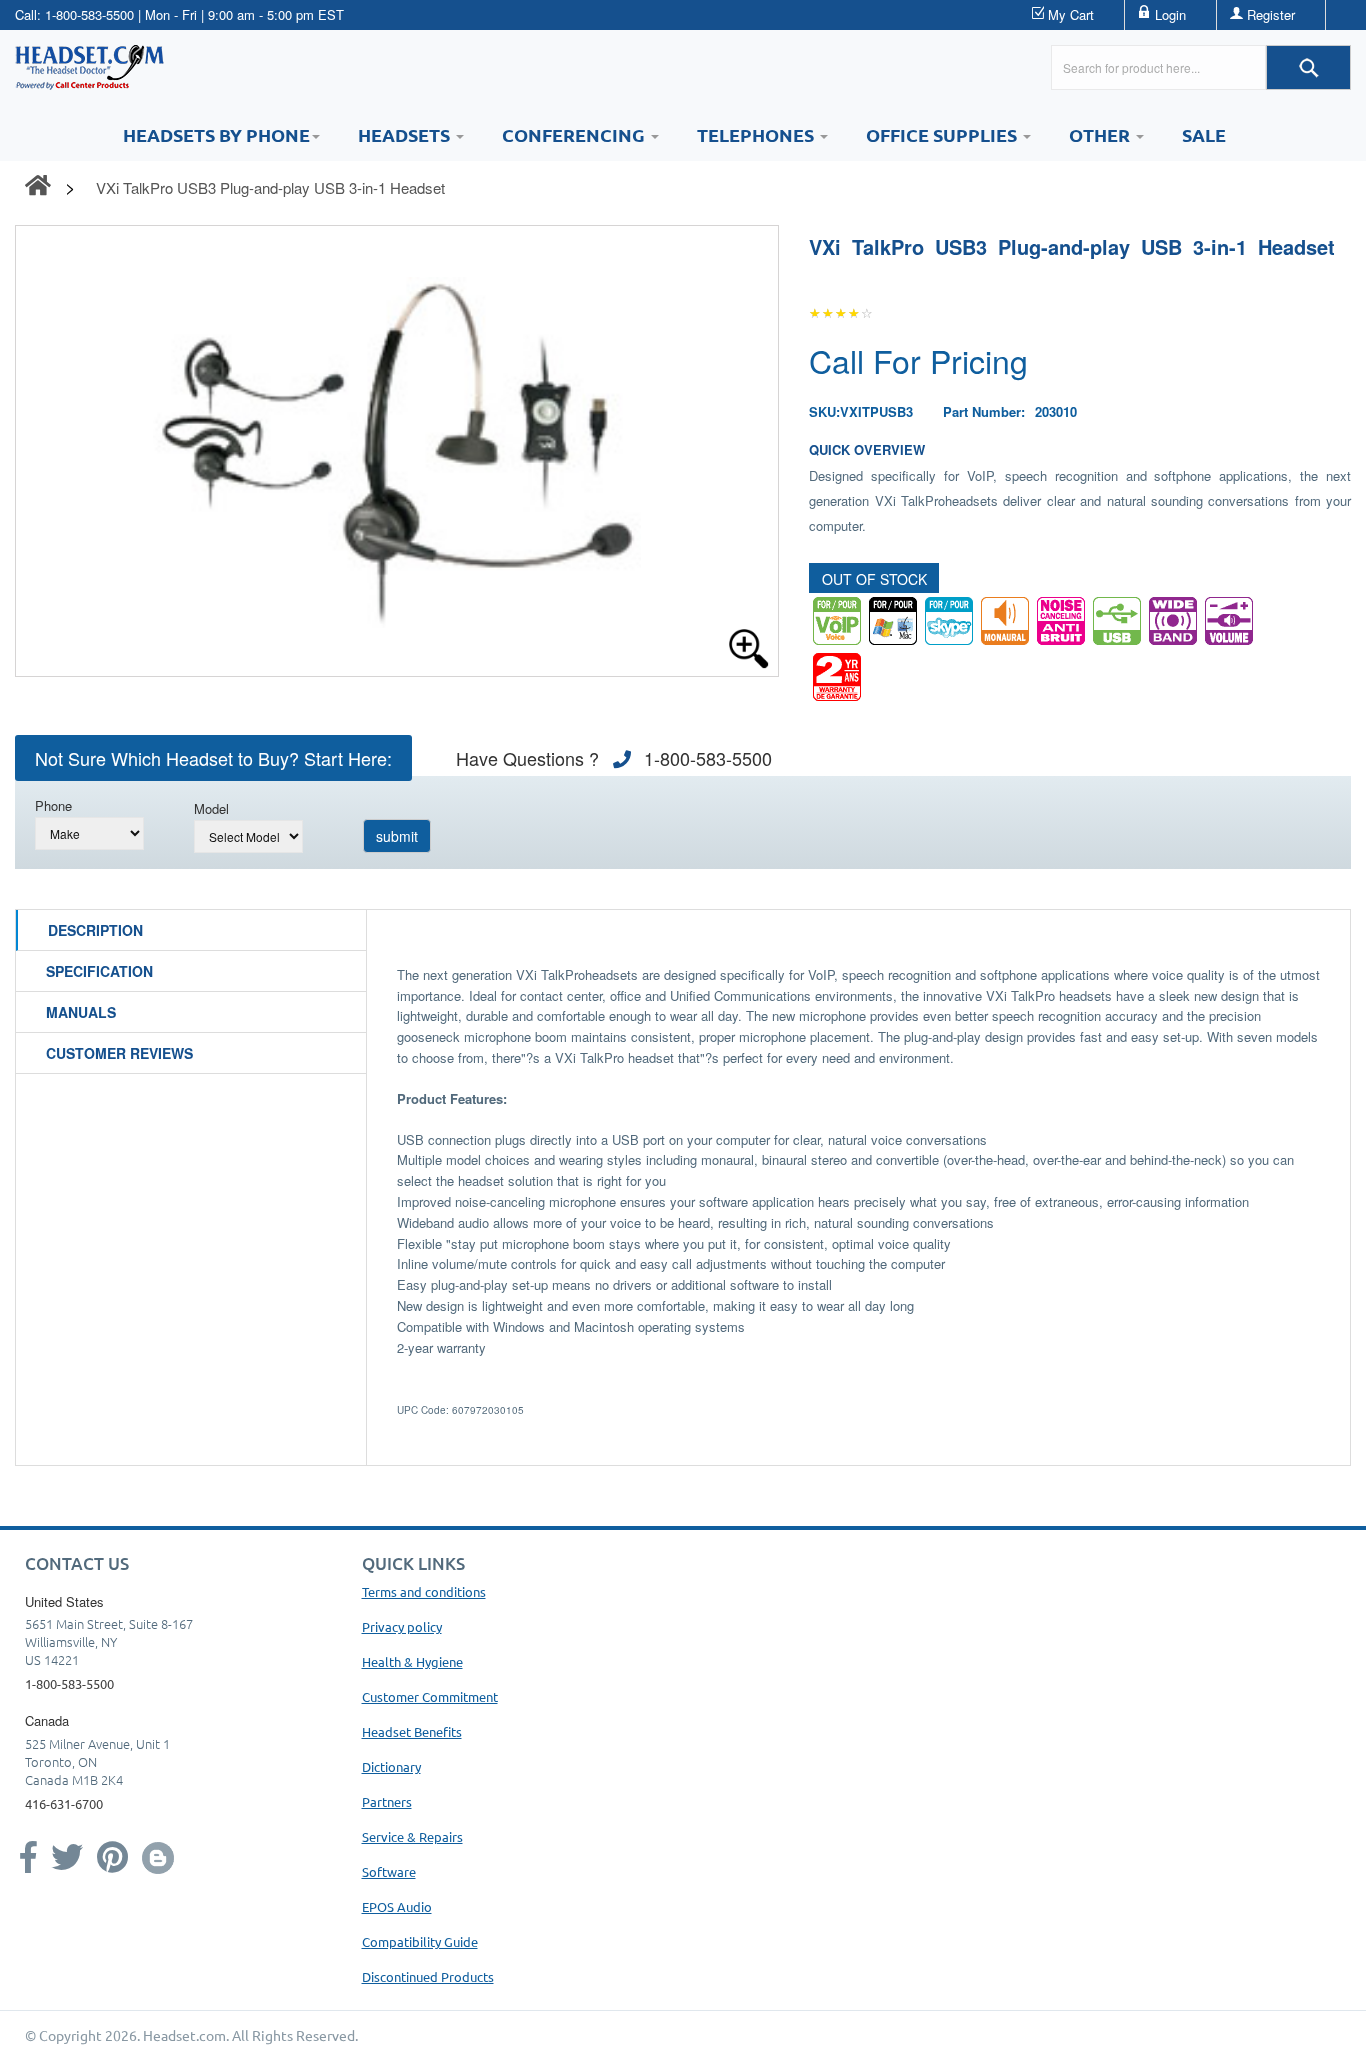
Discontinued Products (428, 1976)
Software (389, 1871)
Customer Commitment (430, 1696)
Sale (1204, 134)
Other (1101, 134)
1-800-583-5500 (89, 14)
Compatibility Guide (420, 1941)
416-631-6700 (64, 1803)
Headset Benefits (412, 1731)
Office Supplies (943, 134)
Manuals (81, 1012)
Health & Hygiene (412, 1661)
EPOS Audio (397, 1906)
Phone (53, 805)
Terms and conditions (424, 1591)
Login (1170, 14)
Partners (387, 1801)
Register (1271, 14)
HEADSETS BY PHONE (216, 134)
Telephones (757, 134)
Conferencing (575, 134)
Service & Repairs (412, 1836)
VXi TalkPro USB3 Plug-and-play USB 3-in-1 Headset (270, 187)
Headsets (406, 134)
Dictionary (391, 1766)
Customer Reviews (119, 1053)
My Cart (1071, 14)
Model (211, 808)
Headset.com (184, 2035)
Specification (99, 971)
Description (95, 930)
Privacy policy (402, 1626)
